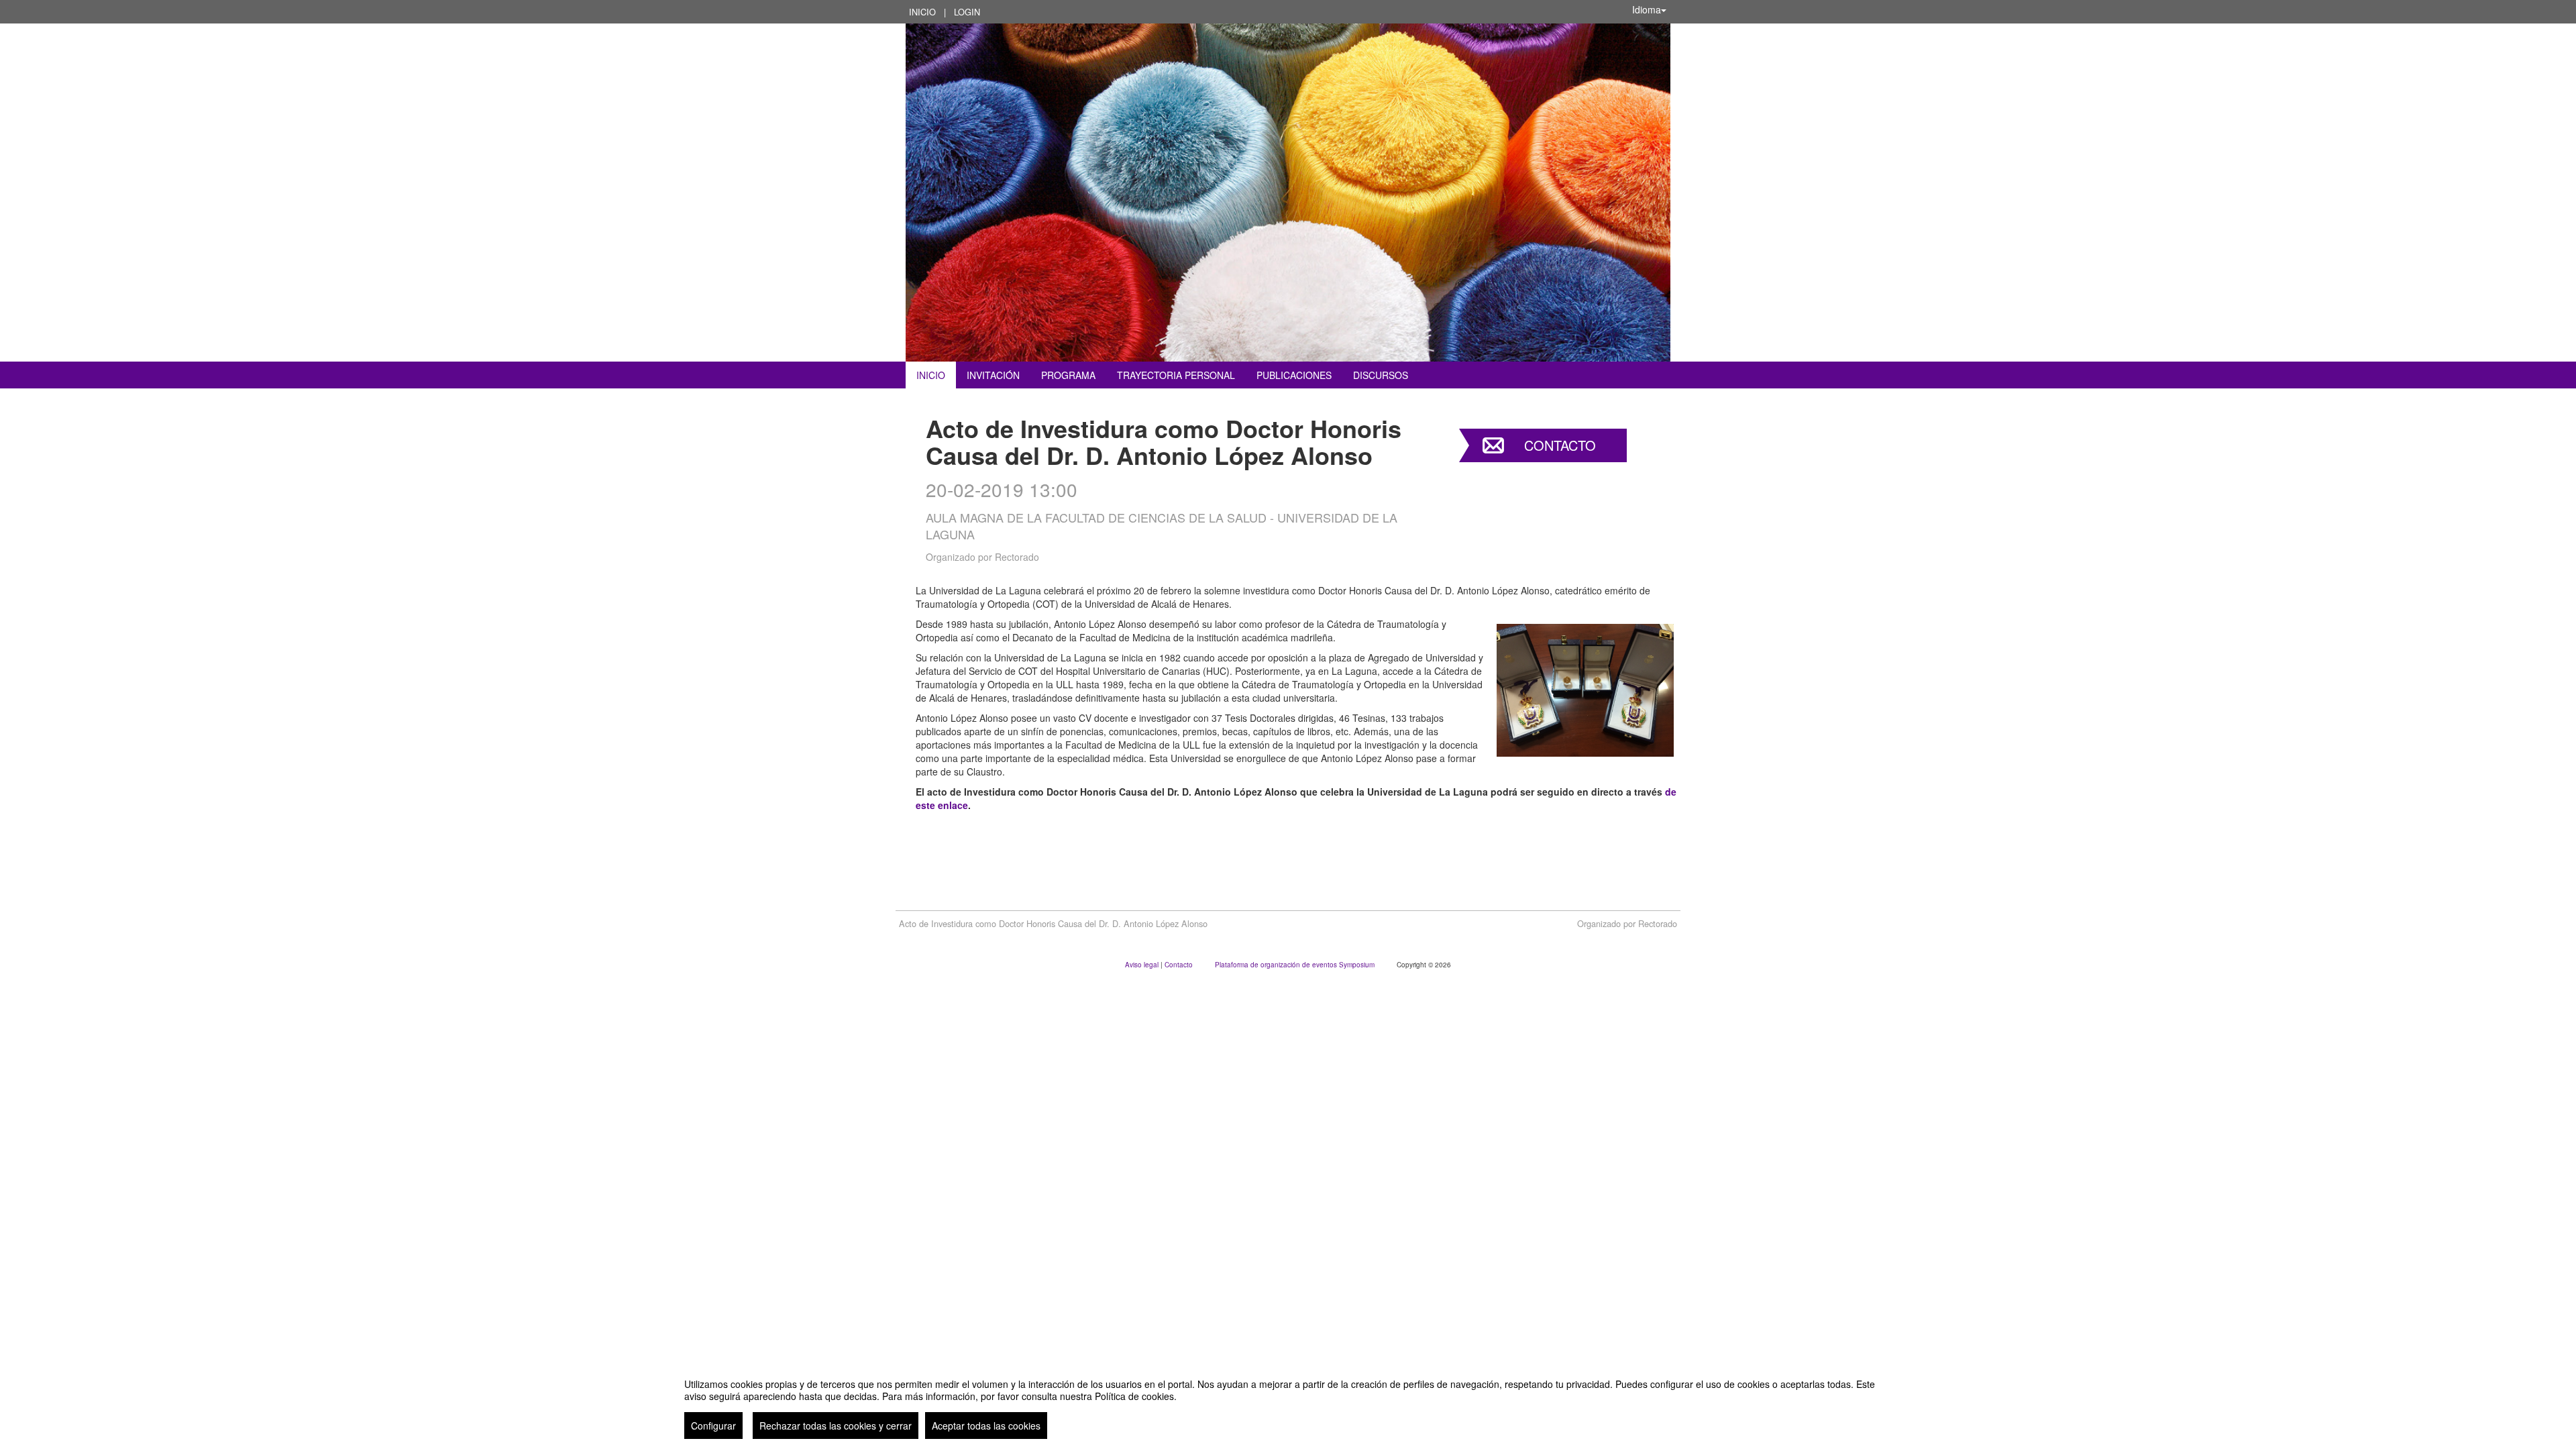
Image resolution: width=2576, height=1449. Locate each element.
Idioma (1647, 9)
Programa (1068, 375)
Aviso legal (1143, 965)
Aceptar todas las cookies (986, 1426)
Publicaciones (1294, 375)
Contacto (1560, 445)
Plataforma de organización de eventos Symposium (1296, 965)
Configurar (713, 1426)
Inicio (922, 12)
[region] (1288, 1403)
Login (967, 12)
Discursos (1381, 375)
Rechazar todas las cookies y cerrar (836, 1426)
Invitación (993, 375)
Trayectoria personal (1176, 375)
